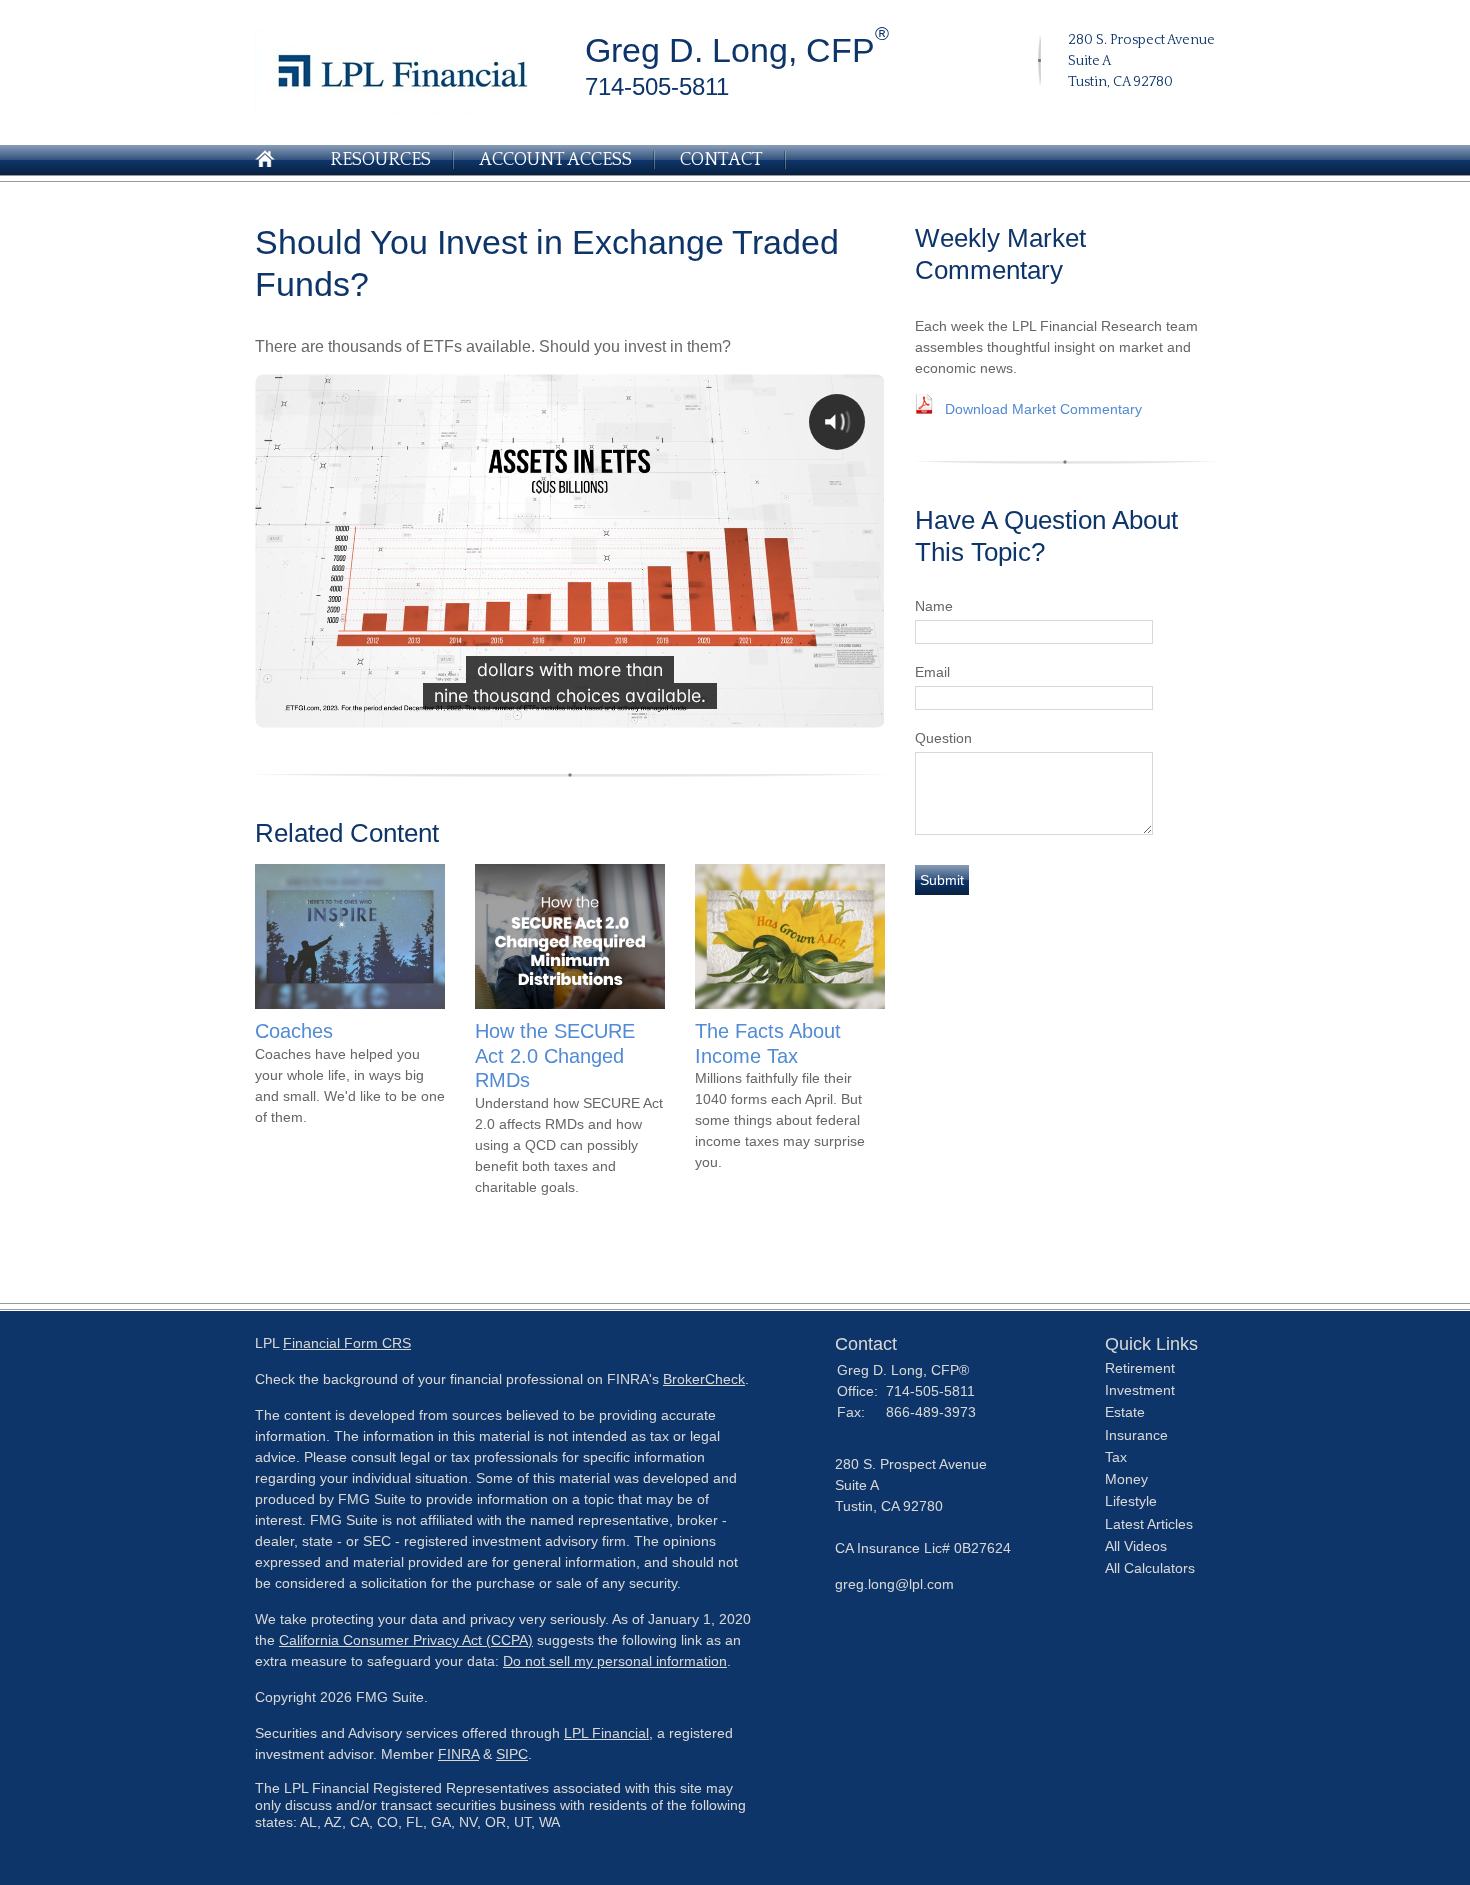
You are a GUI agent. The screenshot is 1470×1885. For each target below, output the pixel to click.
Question (943, 738)
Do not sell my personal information (615, 1661)
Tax (1116, 1457)
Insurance (1136, 1435)
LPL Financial (606, 1733)
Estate (1125, 1412)
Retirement (1140, 1368)
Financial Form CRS (347, 1343)
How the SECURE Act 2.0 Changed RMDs (555, 1055)
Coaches (294, 1031)
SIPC (512, 1754)
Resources (380, 160)
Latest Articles (1149, 1524)
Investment (1140, 1390)
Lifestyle (1131, 1501)
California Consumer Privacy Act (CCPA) (406, 1640)
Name (934, 606)
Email (932, 672)
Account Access (555, 160)
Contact (721, 160)
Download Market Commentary (1043, 409)
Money (1126, 1479)
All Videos (1136, 1546)
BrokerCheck (704, 1379)
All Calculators (1150, 1568)
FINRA (458, 1754)
